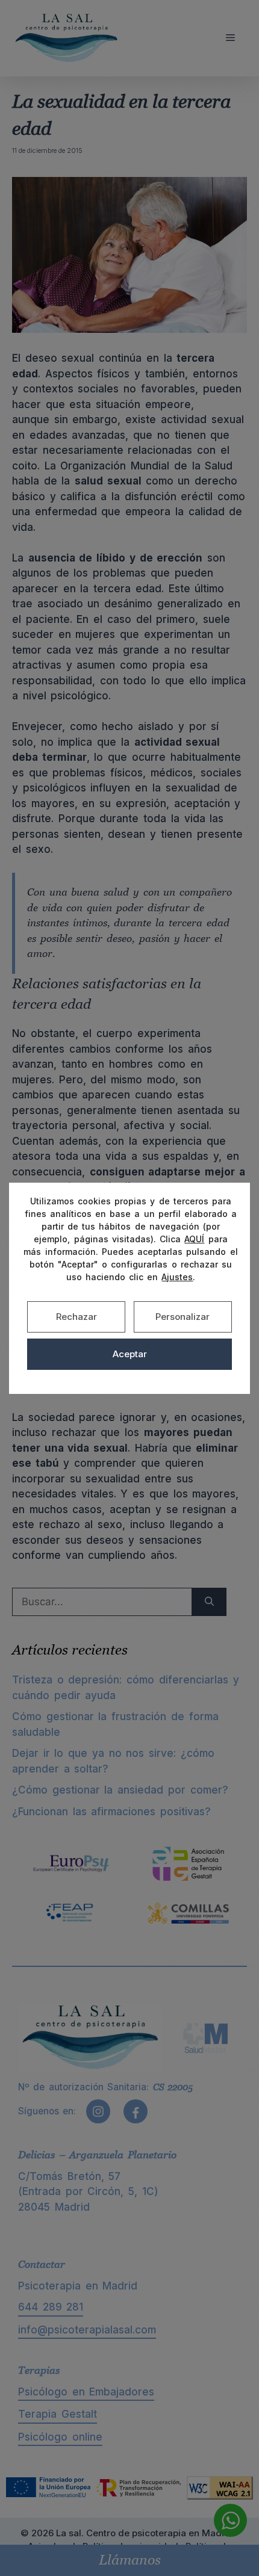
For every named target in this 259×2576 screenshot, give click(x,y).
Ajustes (177, 1277)
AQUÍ (194, 1239)
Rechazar (76, 1317)
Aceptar (130, 1354)
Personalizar (183, 1317)
